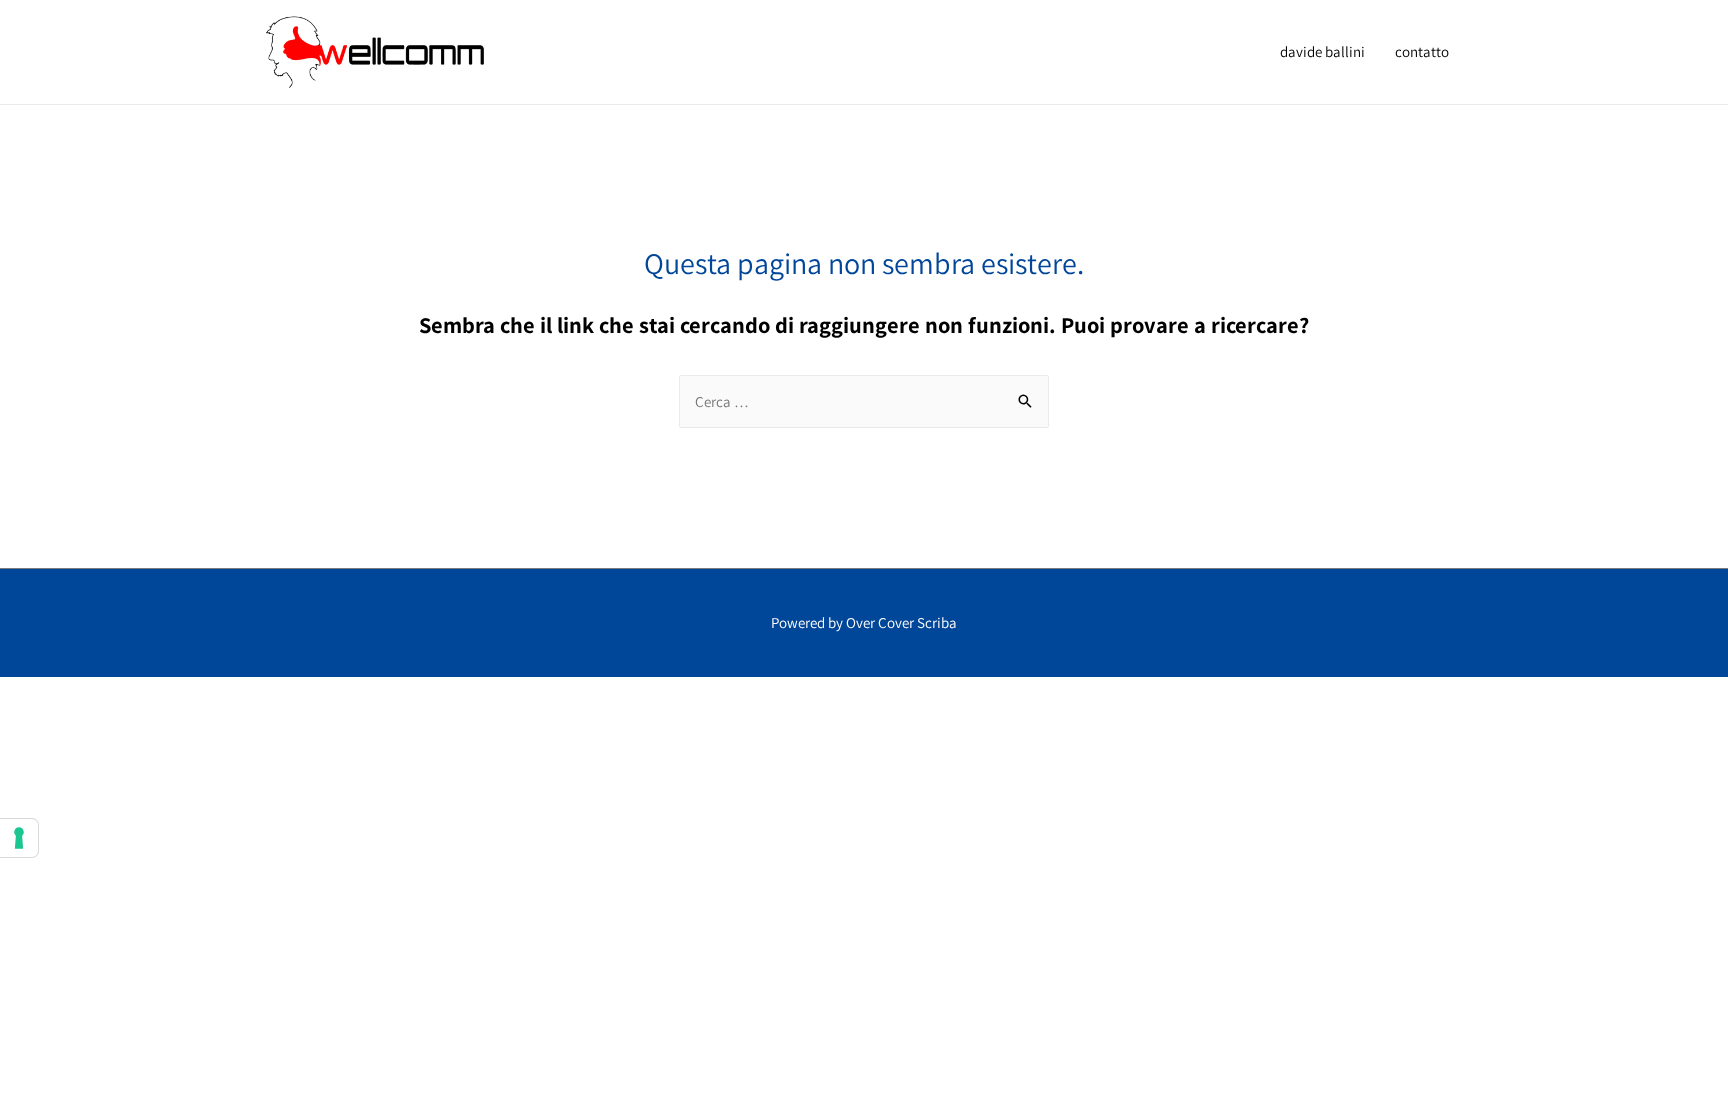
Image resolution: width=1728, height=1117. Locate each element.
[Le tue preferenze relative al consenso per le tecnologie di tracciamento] (19, 838)
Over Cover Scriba (901, 622)
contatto (1422, 51)
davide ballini (1322, 51)
